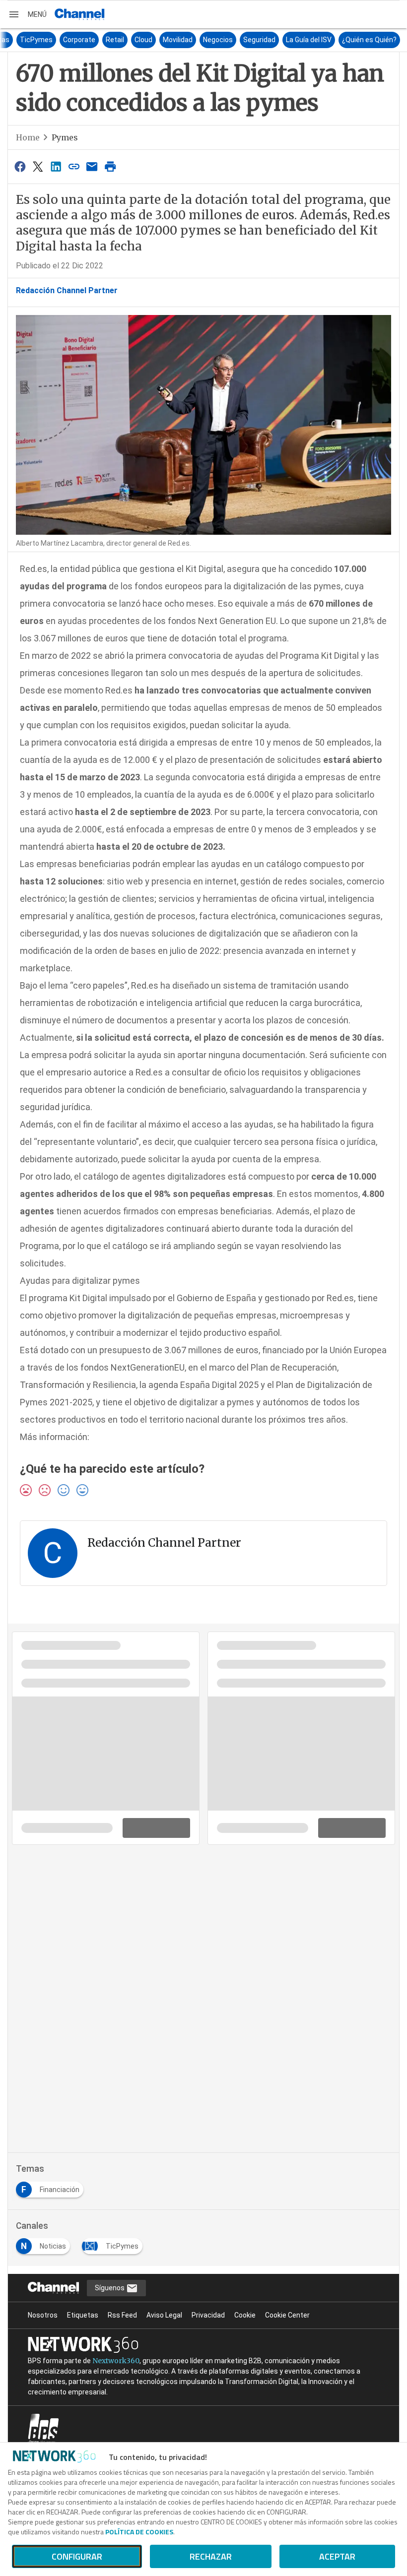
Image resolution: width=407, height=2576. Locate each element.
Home (28, 137)
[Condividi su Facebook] (20, 166)
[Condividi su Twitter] (38, 166)
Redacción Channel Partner (67, 290)
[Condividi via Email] (92, 166)
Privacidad (208, 2315)
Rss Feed (122, 2315)
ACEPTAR (337, 2556)
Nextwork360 (116, 2361)
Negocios (304, 40)
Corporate (165, 40)
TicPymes (122, 40)
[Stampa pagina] (110, 166)
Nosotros (43, 2315)
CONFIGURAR (77, 2556)
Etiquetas (83, 2315)
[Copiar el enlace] (74, 166)
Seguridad (345, 40)
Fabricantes (30, 40)
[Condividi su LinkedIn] (56, 166)
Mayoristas (77, 40)
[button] (27, 14)
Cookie (245, 2315)
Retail (201, 40)
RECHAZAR (211, 2556)
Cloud (229, 40)
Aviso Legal (164, 2315)
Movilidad (264, 40)
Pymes (65, 137)
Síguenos (110, 2288)
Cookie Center (287, 2315)
